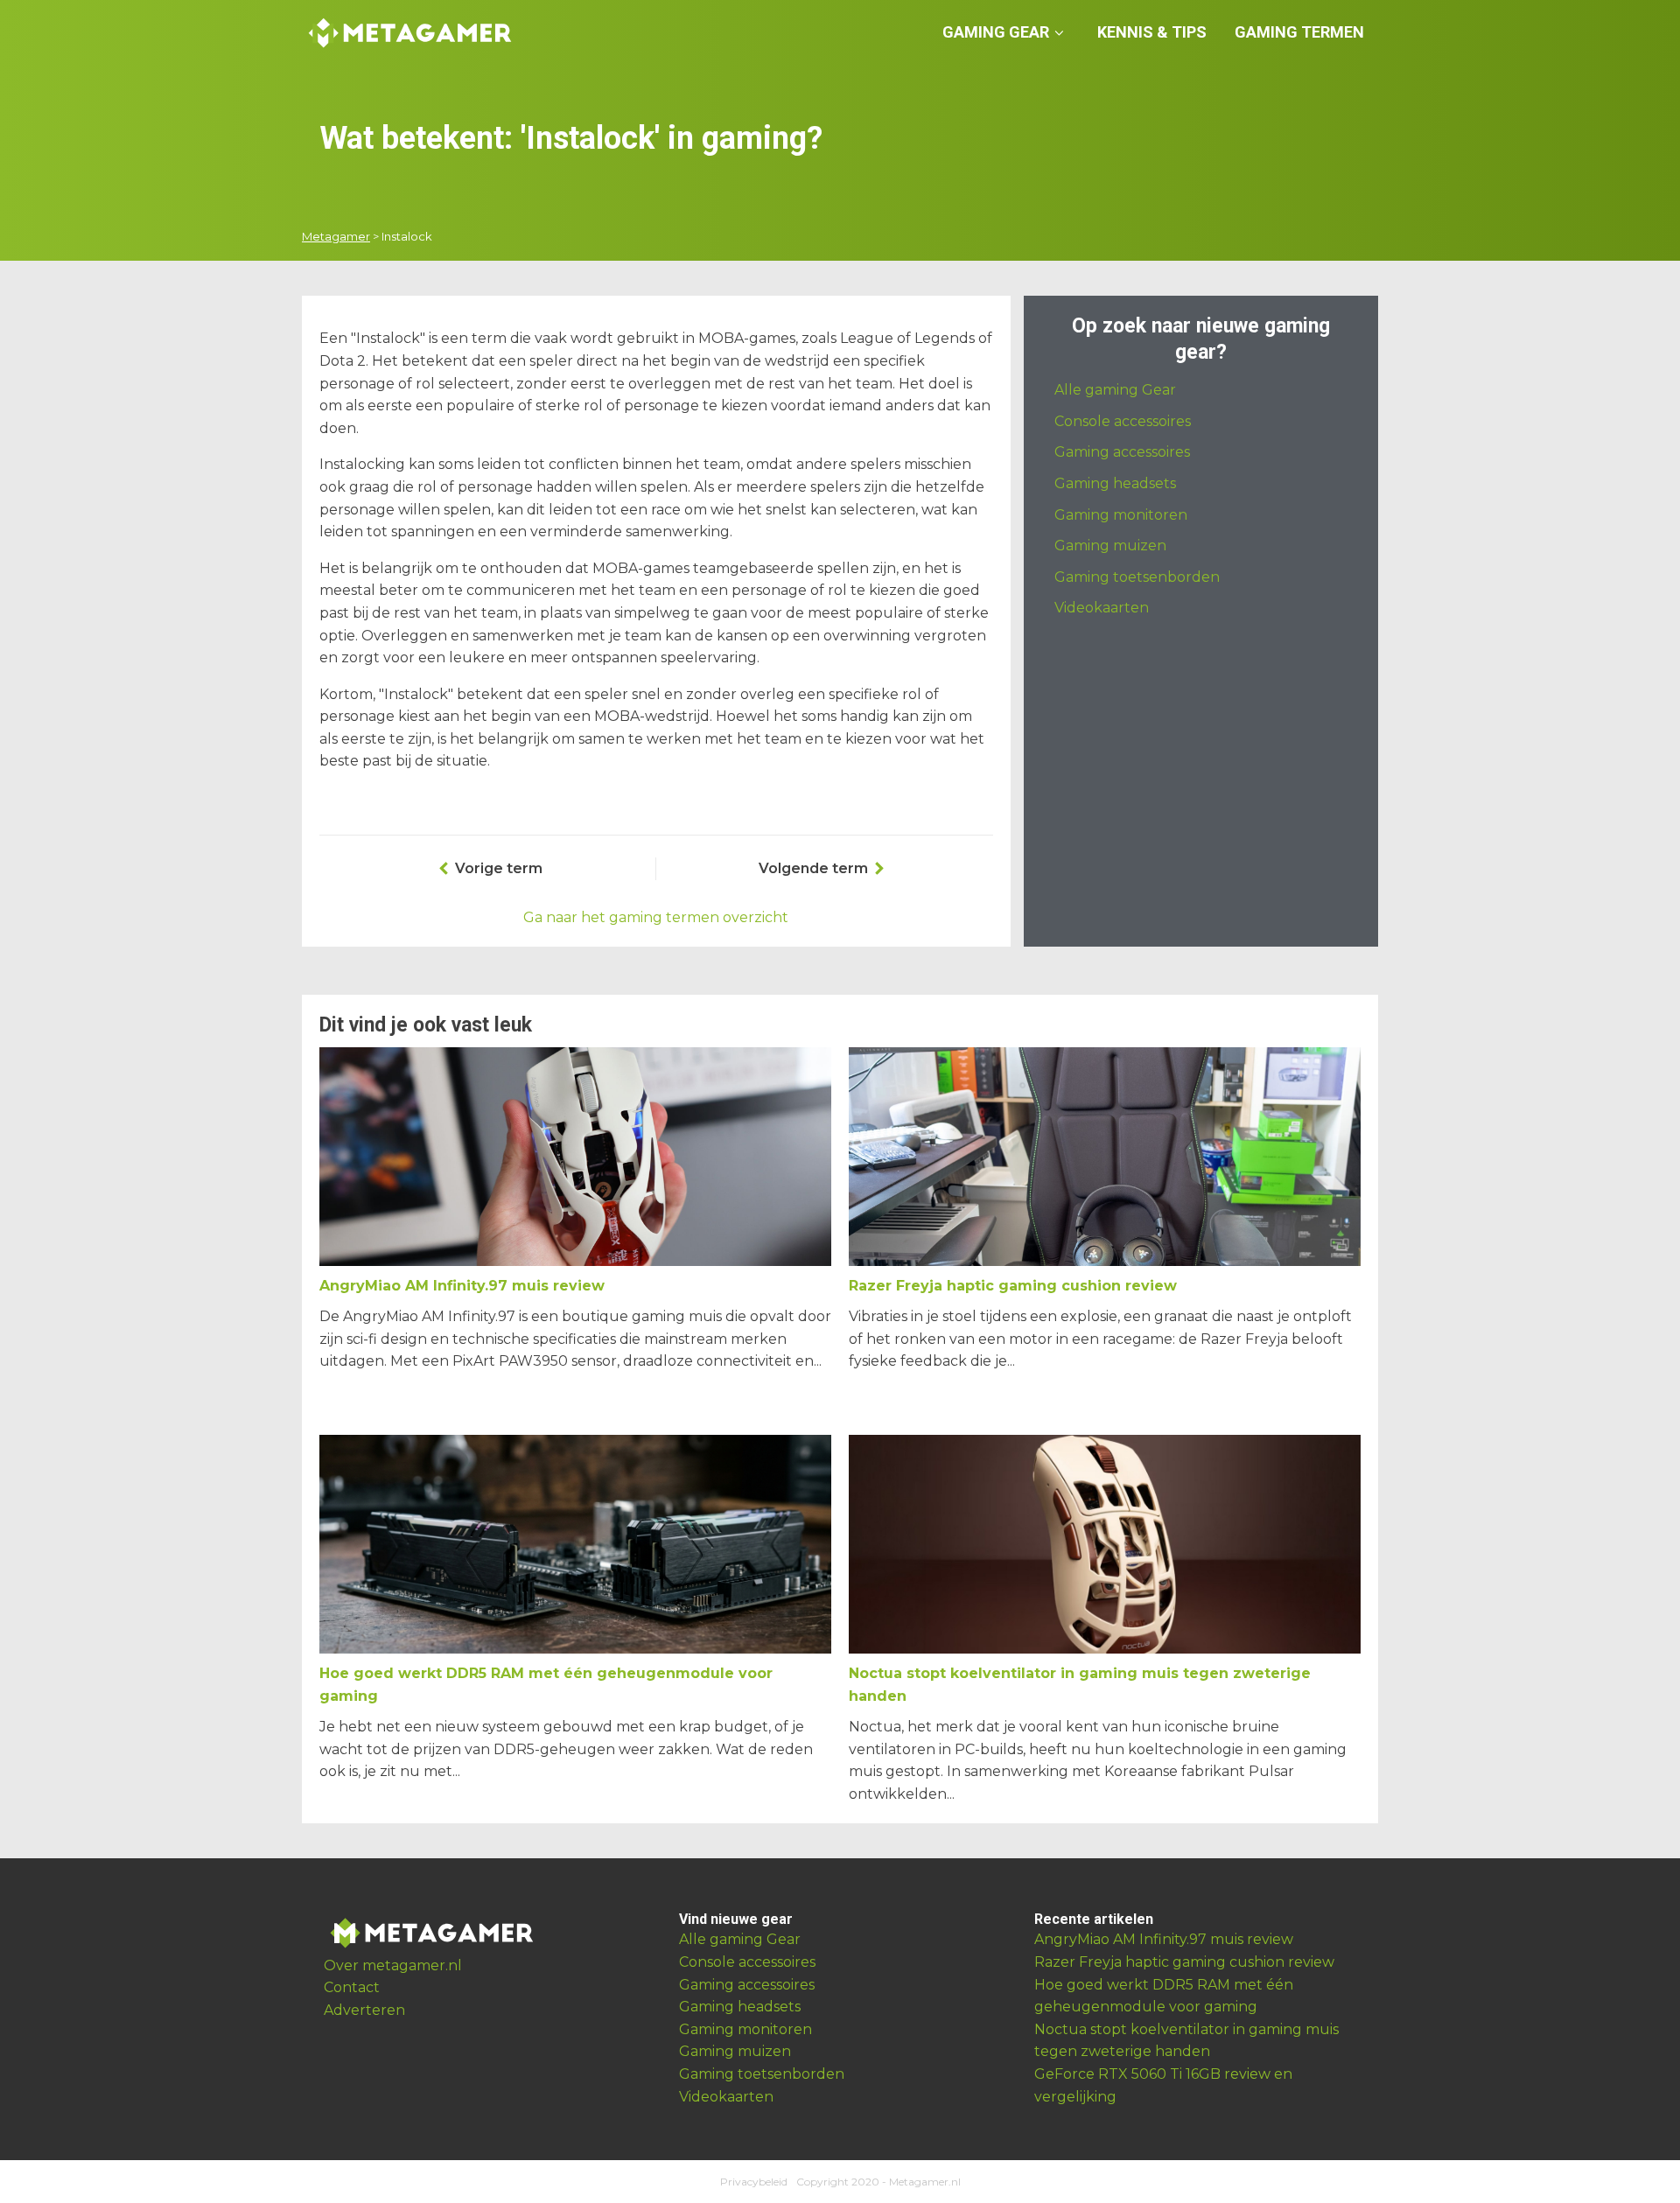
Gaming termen (1299, 32)
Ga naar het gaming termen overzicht (656, 917)
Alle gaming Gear (1115, 390)
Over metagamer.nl (393, 1965)
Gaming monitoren (1121, 515)
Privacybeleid (754, 2182)
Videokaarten (1102, 608)
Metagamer (336, 236)
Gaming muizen (1110, 546)
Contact (352, 1987)
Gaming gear (996, 32)
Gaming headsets (1115, 483)
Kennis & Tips (1152, 32)
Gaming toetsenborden (1137, 577)
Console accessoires (1123, 421)
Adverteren (364, 2010)
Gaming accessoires (1122, 452)
